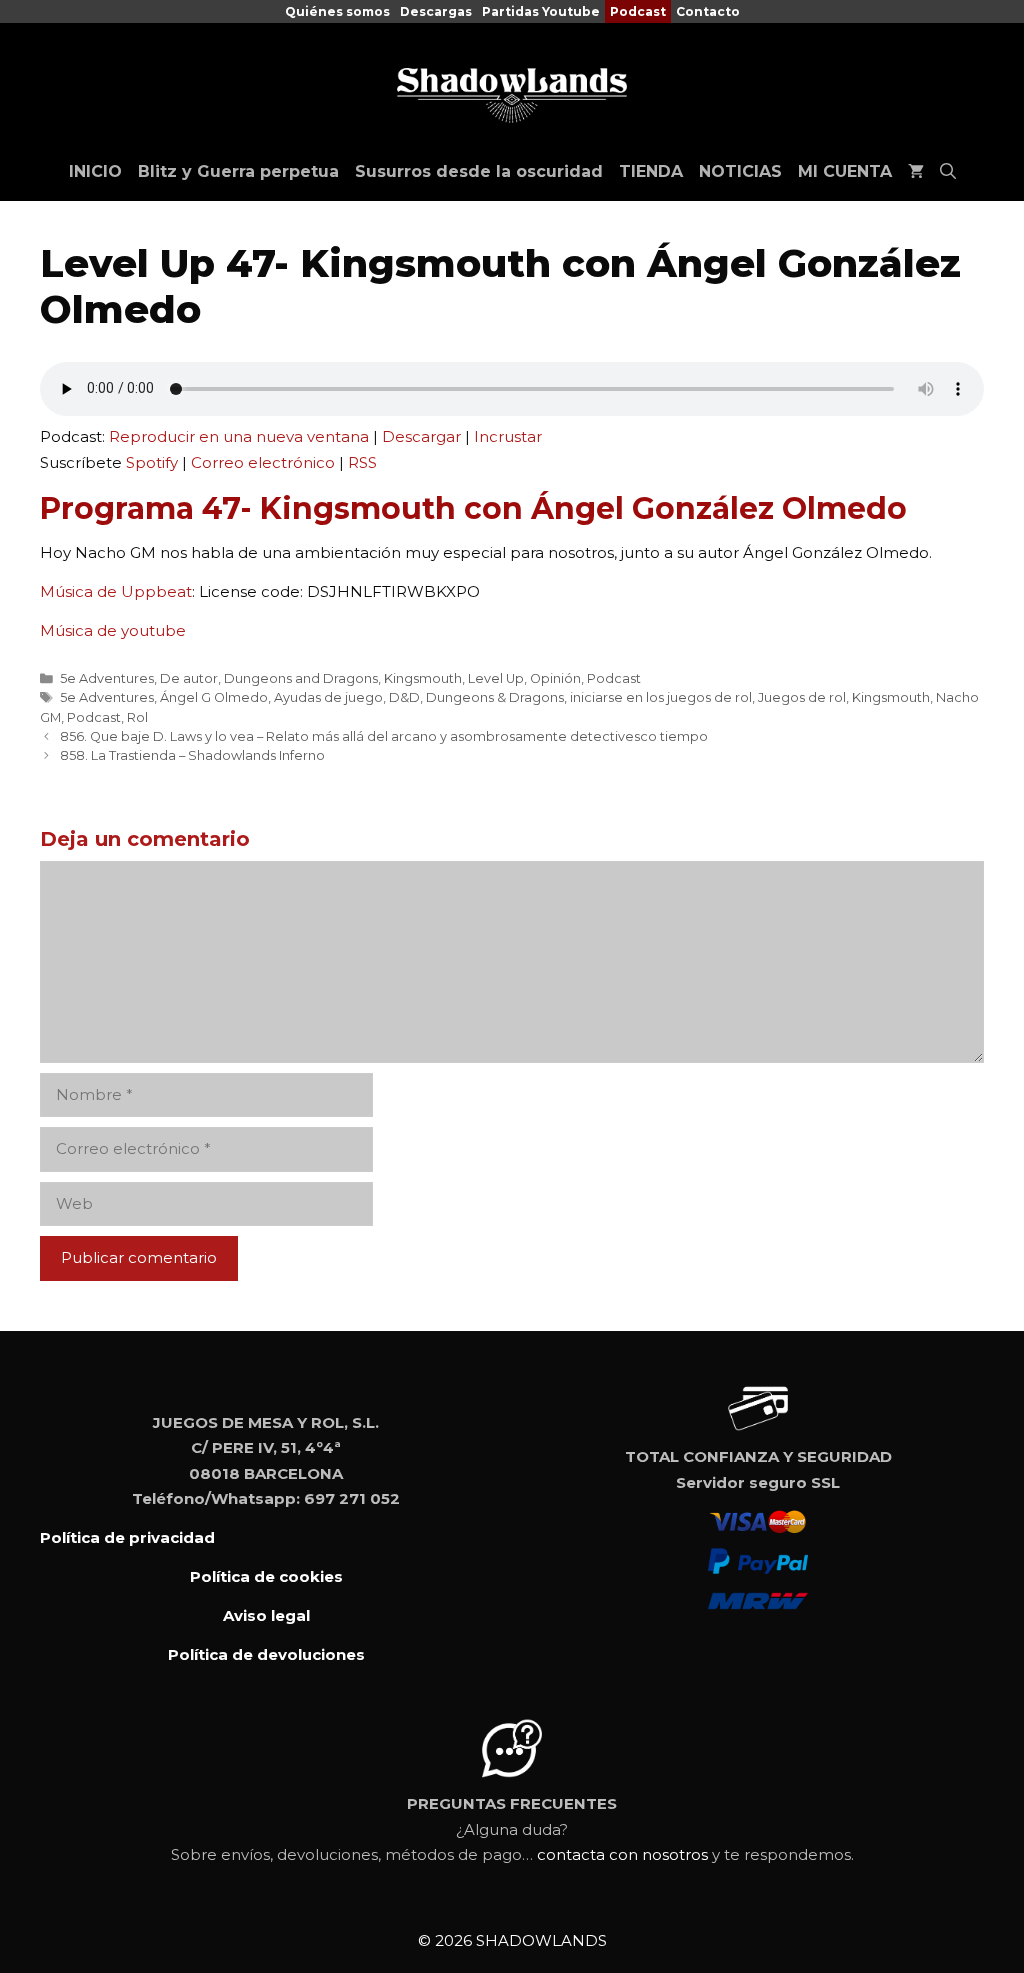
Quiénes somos (337, 11)
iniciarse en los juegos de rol (661, 697)
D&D (404, 697)
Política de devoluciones (266, 1654)
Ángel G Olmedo (214, 697)
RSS (362, 462)
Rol (137, 717)
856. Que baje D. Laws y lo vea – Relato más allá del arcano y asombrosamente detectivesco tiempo (384, 736)
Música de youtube (113, 630)
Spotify (152, 462)
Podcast (638, 11)
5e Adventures (107, 678)
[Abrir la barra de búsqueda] (948, 172)
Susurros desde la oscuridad (479, 171)
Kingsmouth (423, 678)
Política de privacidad (127, 1537)
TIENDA (651, 171)
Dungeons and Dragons (301, 678)
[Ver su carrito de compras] (916, 172)
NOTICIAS (740, 171)
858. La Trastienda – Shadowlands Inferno (192, 755)
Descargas (436, 11)
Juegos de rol (802, 697)
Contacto (708, 11)
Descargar (421, 436)
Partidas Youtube (541, 11)
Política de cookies (266, 1576)
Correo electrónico (263, 462)
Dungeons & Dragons (495, 697)
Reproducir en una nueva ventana (239, 436)
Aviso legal (266, 1615)
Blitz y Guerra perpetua (238, 171)
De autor (189, 678)
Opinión (555, 678)
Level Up (496, 678)
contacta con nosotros (622, 1854)
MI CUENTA (845, 171)
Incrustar (508, 436)
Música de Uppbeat (116, 591)
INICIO (95, 171)
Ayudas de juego (328, 697)
